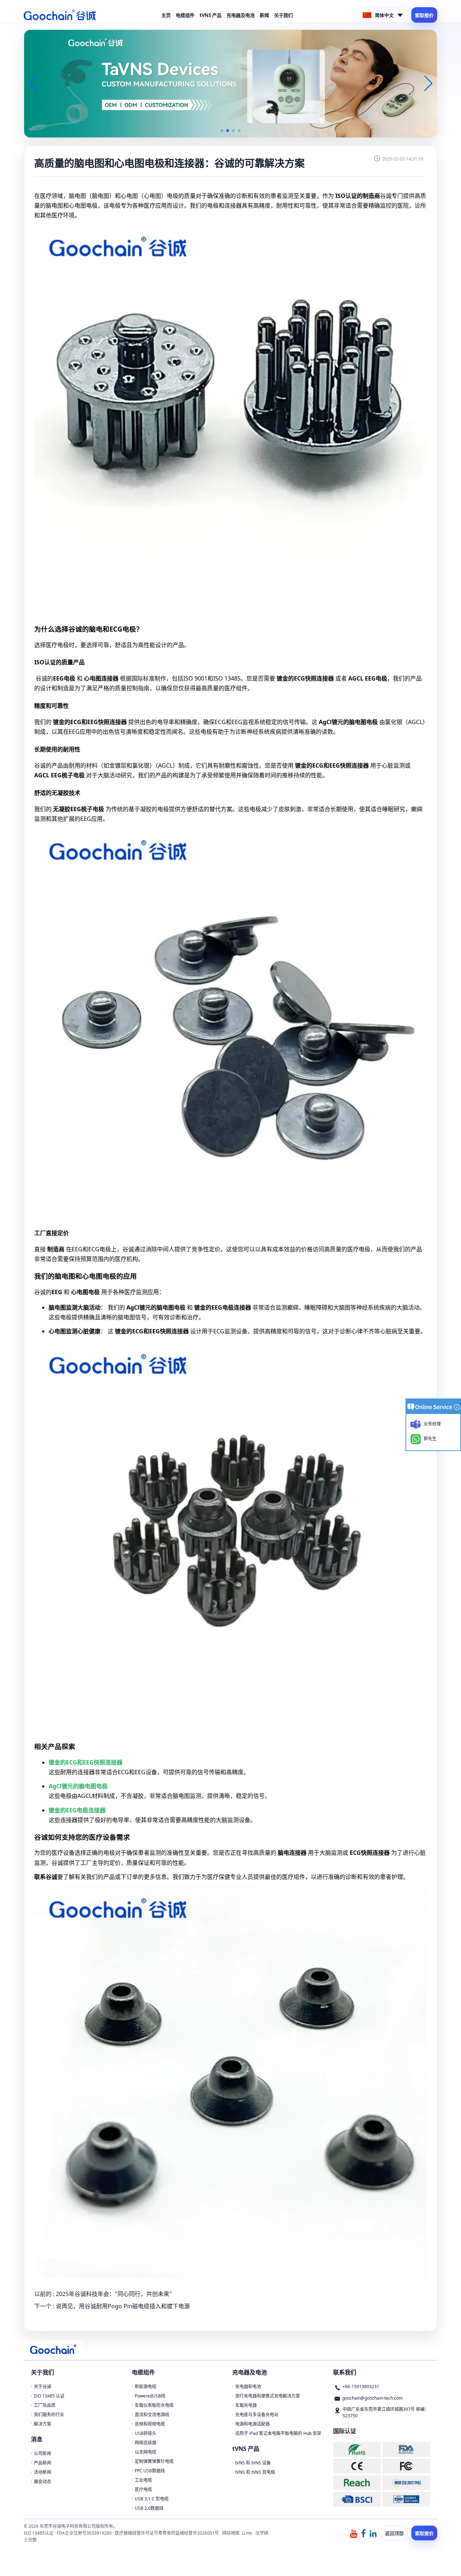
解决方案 (42, 2424)
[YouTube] (354, 2533)
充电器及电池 (241, 15)
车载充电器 (246, 2405)
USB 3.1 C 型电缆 (152, 2499)
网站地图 (231, 2533)
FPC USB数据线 (150, 2471)
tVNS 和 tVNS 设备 (253, 2463)
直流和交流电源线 (152, 2415)
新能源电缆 (146, 2387)
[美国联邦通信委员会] (406, 2466)
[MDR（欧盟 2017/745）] (406, 2483)
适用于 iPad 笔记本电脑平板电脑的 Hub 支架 (278, 2433)
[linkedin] (373, 2533)
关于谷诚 (42, 2387)
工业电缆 (143, 2480)
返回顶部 (394, 2533)
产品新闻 (42, 2463)
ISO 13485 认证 (49, 2396)
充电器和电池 (248, 2387)
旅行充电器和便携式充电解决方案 (268, 2396)
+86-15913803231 (361, 2387)
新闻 (264, 15)
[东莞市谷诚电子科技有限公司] (60, 15)
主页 (166, 15)
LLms (247, 2533)
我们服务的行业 (49, 2415)
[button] (222, 131)
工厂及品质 (45, 2405)
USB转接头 (146, 2433)
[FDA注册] (406, 2450)
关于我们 (283, 15)
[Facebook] (363, 2533)
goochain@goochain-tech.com (372, 2398)
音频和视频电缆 (150, 2424)
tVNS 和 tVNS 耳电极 (255, 2472)
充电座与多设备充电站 (257, 2415)
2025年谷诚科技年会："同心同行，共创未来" (114, 2294)
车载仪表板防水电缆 (154, 2405)
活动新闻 (42, 2472)
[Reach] (357, 2483)
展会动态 (42, 2482)
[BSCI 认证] (357, 2499)
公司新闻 (42, 2453)
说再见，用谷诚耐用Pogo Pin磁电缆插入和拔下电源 (123, 2306)
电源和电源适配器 (252, 2424)
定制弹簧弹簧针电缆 (154, 2461)
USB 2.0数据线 (149, 2508)
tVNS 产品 (211, 15)
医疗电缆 (143, 2489)
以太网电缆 (146, 2452)
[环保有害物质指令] (357, 2450)
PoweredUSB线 (150, 2396)
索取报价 (424, 15)
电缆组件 (185, 15)
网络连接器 (146, 2443)
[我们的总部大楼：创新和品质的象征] (230, 83)
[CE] (357, 2466)
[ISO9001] (406, 2499)
